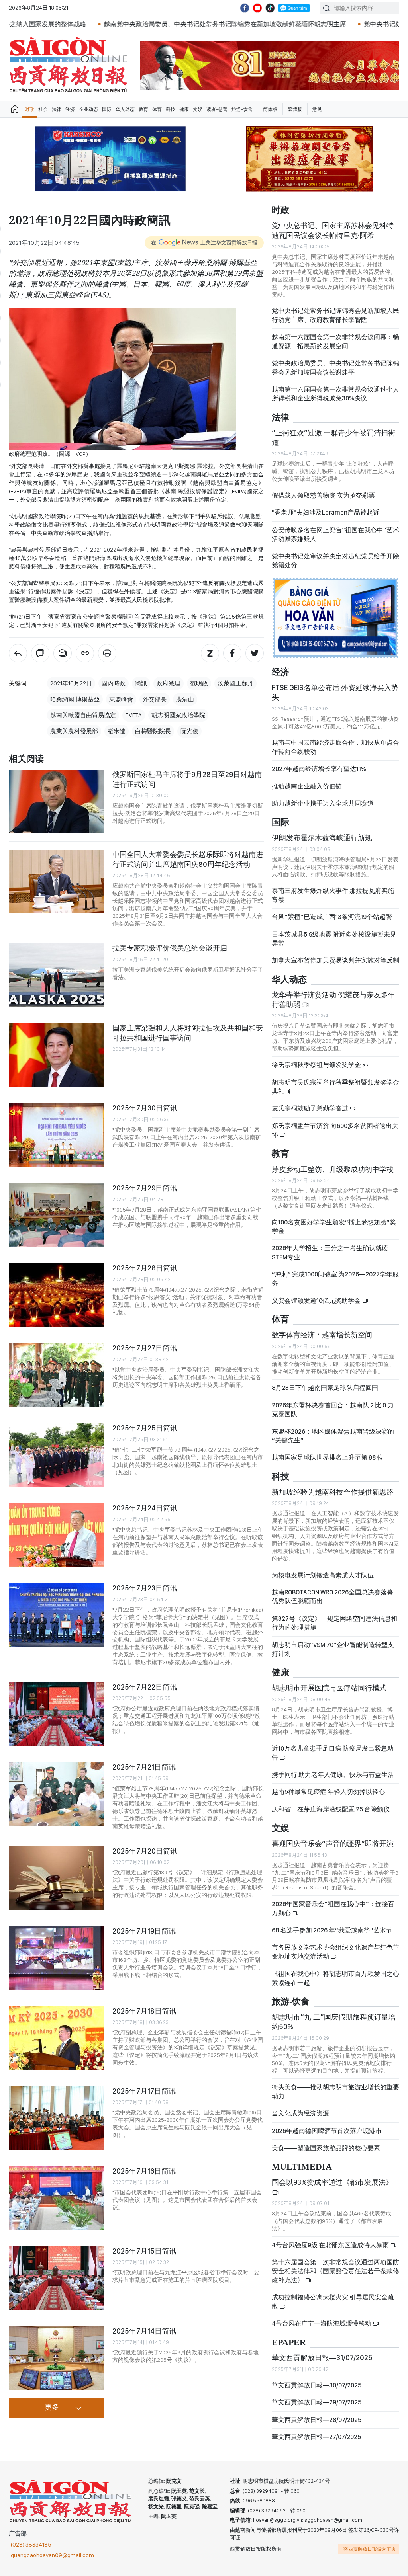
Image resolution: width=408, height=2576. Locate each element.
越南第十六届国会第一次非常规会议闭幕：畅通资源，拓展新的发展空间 (335, 341)
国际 (107, 109)
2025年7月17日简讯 (144, 2091)
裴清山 (185, 699)
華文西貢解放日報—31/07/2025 (322, 2358)
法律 (57, 109)
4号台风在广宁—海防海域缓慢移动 (322, 2323)
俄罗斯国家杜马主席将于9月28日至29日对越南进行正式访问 (187, 779)
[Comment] (40, 653)
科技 (171, 109)
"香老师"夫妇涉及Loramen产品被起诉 (326, 512)
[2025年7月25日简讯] (57, 1455)
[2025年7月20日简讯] (57, 1878)
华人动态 (125, 109)
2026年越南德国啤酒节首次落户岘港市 (327, 2131)
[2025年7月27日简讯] (57, 1375)
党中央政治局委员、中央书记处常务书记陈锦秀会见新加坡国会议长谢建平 (335, 368)
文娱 (198, 109)
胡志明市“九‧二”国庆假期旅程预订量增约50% (334, 2022)
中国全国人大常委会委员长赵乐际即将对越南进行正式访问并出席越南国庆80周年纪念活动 (188, 859)
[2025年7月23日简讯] (57, 1615)
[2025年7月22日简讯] (57, 1714)
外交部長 (155, 699)
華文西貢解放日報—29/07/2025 (317, 2402)
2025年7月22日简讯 (145, 1687)
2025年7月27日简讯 (145, 1348)
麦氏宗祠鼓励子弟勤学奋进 (311, 1108)
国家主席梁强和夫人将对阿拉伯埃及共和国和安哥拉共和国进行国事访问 (188, 1033)
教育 (143, 109)
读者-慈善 (217, 109)
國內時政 (114, 683)
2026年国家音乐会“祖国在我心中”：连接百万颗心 (333, 1908)
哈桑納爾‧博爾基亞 (75, 699)
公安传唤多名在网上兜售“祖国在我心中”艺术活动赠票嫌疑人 (335, 534)
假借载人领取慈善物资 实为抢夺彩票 (323, 495)
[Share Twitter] (255, 653)
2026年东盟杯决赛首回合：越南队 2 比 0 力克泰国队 (333, 1410)
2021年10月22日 (71, 683)
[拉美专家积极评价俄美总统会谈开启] (57, 975)
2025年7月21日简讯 (144, 1767)
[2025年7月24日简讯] (57, 1535)
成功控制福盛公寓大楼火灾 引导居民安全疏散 (333, 2302)
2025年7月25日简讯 (145, 1428)
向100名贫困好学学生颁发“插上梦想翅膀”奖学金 (334, 1227)
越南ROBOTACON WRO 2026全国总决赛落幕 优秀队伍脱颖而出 (332, 1597)
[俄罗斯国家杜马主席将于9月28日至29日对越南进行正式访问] (57, 802)
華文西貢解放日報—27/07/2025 (316, 2437)
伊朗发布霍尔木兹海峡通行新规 (322, 838)
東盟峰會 (121, 699)
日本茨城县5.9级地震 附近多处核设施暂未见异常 (334, 939)
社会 (43, 109)
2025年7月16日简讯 (144, 2171)
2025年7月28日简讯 (145, 1268)
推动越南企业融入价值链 (307, 786)
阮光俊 (189, 731)
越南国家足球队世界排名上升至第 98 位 (328, 1457)
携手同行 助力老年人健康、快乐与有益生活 (333, 1775)
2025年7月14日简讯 (144, 2331)
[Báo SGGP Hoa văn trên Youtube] (257, 8)
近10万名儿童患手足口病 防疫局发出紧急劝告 (333, 1753)
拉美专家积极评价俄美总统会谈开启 (170, 948)
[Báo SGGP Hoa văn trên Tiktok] (270, 8)
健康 (184, 109)
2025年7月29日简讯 (145, 1188)
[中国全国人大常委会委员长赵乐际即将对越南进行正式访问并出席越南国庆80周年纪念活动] (57, 882)
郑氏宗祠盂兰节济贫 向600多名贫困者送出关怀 (335, 1130)
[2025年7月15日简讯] (57, 2278)
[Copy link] (85, 653)
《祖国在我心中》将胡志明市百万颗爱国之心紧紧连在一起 (335, 1978)
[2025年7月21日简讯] (57, 1794)
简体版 (270, 109)
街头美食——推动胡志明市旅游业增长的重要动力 (335, 2091)
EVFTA (134, 715)
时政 (29, 109)
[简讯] (18, 653)
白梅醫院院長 (153, 731)
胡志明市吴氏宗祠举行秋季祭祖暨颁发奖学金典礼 (335, 1087)
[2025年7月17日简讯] (57, 2118)
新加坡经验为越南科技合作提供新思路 (333, 1492)
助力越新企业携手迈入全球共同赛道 (323, 803)
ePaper (289, 2343)
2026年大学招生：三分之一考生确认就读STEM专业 (330, 1252)
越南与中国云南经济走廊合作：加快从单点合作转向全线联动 (335, 747)
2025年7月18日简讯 (144, 2011)
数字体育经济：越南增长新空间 (322, 1335)
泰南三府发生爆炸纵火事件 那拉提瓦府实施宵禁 (333, 895)
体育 (157, 109)
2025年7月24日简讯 (145, 1508)
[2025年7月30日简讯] (57, 1135)
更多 (52, 2408)
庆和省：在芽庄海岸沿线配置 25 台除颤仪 (331, 1809)
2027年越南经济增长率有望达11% (319, 769)
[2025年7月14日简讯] (57, 2358)
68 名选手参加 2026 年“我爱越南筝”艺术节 (332, 1930)
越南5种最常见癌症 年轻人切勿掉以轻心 (328, 1792)
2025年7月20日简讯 (145, 1851)
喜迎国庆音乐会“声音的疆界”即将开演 (333, 1843)
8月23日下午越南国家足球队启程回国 (325, 1388)
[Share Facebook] (232, 653)
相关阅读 (26, 759)
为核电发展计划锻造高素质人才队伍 (323, 1575)
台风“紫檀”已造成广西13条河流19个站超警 (332, 917)
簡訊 (141, 683)
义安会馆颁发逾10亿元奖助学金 (317, 1301)
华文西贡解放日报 (69, 65)
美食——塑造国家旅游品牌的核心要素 (326, 2148)
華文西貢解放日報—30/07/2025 (317, 2385)
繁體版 (295, 109)
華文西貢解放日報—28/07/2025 (317, 2420)
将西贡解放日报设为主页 (370, 2549)
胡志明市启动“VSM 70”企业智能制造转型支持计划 (333, 1649)
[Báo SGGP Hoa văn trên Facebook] (245, 8)
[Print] (107, 653)
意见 (317, 109)
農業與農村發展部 (74, 731)
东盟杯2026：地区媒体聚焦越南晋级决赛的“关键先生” (333, 1436)
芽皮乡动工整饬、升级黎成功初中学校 (333, 1169)
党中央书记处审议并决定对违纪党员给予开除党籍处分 (335, 561)
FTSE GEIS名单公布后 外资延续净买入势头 (335, 692)
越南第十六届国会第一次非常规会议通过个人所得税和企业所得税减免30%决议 (335, 394)
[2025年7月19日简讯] (57, 1958)
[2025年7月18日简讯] (57, 2038)
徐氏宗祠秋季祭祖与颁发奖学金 (317, 1065)
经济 (70, 109)
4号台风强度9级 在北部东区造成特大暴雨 (331, 2245)
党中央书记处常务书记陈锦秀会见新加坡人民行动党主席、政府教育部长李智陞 (335, 315)
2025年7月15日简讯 (144, 2251)
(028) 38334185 (31, 2545)
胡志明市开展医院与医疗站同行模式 (329, 1688)
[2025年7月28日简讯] (57, 1295)
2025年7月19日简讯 (144, 1931)
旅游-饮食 (242, 109)
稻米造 (117, 731)
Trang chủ (15, 109)
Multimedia (302, 2167)
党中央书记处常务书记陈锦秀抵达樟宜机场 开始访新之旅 (323, 24)
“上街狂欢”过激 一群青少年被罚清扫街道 (333, 438)
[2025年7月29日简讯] (57, 1215)
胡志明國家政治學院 (178, 715)
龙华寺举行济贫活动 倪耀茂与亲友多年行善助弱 (333, 1000)
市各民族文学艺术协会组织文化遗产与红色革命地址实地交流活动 (335, 1952)
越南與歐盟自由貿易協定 (83, 715)
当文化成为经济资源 (300, 2113)
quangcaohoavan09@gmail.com (52, 2555)
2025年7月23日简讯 (145, 1588)
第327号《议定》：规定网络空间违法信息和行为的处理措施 (334, 1623)
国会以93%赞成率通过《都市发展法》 (332, 2182)
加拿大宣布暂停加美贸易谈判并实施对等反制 (335, 960)
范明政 (199, 683)
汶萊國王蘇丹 (235, 683)
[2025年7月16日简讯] (57, 2198)
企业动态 (88, 109)
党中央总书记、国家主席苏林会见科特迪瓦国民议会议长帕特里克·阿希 (333, 230)
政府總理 (169, 683)
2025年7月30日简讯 (145, 1108)
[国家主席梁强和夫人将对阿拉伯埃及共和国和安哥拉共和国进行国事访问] (57, 1055)
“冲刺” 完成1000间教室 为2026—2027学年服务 (335, 1279)
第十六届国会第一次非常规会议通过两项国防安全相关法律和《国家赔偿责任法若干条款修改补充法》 (335, 2271)
